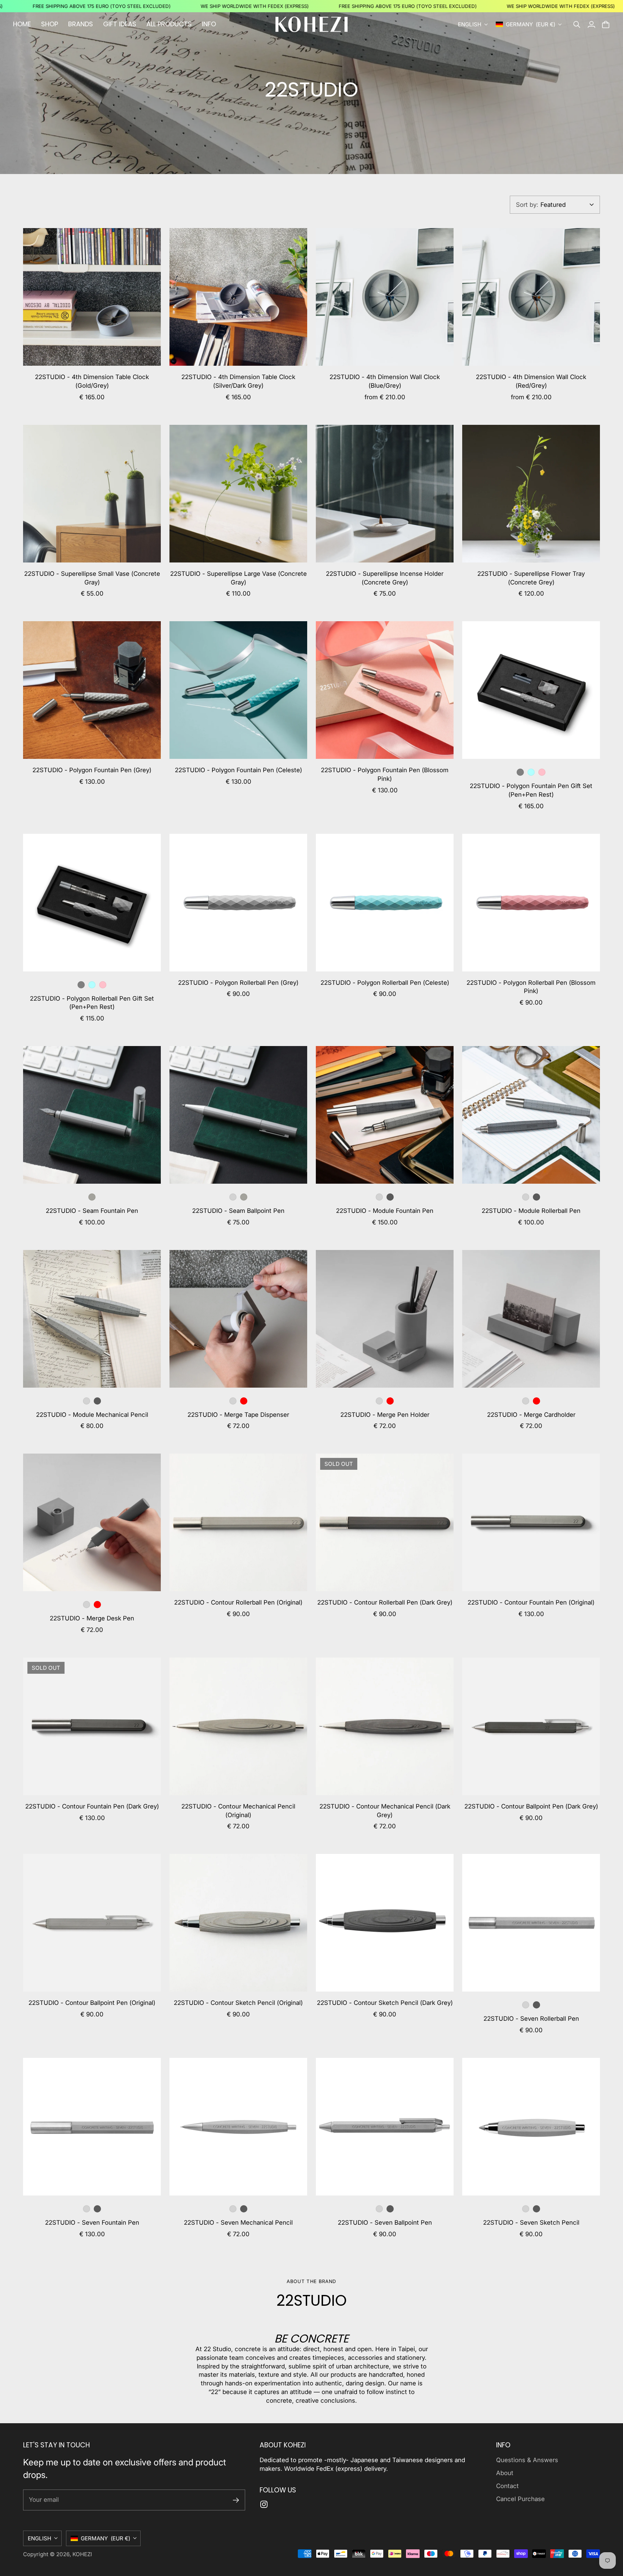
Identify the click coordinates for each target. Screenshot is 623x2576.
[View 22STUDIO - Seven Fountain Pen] (92, 2127)
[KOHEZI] (311, 24)
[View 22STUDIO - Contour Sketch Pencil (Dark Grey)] (385, 1923)
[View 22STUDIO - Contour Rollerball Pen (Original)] (238, 1522)
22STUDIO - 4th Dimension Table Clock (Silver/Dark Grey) (238, 381)
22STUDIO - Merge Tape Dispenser (238, 1415)
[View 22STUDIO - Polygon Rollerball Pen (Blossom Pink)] (531, 903)
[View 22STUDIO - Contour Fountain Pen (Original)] (531, 1522)
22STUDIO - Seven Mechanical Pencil (238, 2223)
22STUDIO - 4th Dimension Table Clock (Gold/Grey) (92, 381)
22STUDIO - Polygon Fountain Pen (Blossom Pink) (385, 774)
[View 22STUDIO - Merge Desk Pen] (92, 1522)
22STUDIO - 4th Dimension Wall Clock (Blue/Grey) (385, 381)
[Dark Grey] (390, 1197)
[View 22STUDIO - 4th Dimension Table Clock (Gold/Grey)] (92, 297)
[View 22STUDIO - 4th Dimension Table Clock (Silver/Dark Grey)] (238, 297)
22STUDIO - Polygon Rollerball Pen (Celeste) (385, 983)
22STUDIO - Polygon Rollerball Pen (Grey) (238, 983)
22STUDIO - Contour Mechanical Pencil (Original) (238, 1811)
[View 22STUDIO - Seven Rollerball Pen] (531, 1923)
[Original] (379, 1197)
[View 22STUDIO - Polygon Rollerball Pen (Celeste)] (385, 903)
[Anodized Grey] (92, 1197)
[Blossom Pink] (542, 772)
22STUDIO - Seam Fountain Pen (92, 1211)
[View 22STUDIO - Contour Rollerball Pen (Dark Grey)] (385, 1522)
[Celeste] (531, 772)
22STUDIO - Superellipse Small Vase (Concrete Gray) (92, 578)
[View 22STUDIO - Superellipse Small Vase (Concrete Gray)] (92, 494)
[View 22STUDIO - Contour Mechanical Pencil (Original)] (238, 1726)
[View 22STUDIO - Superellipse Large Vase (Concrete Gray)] (238, 494)
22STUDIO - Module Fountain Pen (385, 1211)
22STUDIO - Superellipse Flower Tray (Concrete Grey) (531, 578)
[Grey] (520, 772)
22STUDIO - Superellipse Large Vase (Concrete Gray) (238, 578)
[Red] (244, 1401)
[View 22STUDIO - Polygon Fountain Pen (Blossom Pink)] (385, 690)
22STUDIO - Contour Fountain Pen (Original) (531, 1602)
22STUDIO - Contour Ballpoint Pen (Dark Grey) (531, 1806)
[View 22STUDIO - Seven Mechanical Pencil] (238, 2127)
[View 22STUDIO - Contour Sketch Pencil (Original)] (238, 1923)
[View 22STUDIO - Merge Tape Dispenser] (238, 1319)
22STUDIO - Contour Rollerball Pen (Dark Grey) (385, 1602)
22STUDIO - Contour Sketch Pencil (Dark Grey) (385, 2003)
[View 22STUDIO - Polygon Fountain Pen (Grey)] (92, 690)
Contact (507, 2486)
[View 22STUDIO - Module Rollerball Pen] (531, 1115)
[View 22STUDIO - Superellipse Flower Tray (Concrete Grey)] (531, 494)
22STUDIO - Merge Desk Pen (92, 1618)
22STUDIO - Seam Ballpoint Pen (238, 1211)
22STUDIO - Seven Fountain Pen (92, 2223)
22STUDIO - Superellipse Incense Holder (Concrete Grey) (385, 578)
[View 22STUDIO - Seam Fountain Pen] (92, 1115)
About (505, 2473)
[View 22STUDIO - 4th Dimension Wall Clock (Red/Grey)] (531, 297)
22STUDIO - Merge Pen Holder (385, 1415)
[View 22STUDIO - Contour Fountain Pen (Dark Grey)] (92, 1726)
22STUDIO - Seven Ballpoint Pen (385, 2223)
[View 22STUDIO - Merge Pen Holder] (385, 1319)
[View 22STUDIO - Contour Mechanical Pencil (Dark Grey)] (385, 1726)
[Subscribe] (236, 2500)
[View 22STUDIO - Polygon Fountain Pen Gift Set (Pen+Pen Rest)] (531, 690)
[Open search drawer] (577, 25)
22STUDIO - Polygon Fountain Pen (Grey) (92, 770)
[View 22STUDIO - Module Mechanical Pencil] (92, 1319)
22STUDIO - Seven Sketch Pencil (531, 2223)
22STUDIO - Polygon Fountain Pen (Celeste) (238, 770)
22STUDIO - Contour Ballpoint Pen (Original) (92, 2003)
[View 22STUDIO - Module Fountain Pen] (385, 1115)
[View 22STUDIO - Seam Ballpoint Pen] (238, 1115)
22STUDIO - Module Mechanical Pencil (92, 1415)
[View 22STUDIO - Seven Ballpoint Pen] (385, 2127)
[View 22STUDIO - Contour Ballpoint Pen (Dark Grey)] (531, 1726)
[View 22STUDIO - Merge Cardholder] (531, 1319)
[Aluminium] (233, 1197)
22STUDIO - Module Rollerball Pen (531, 1211)
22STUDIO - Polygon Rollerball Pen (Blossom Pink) (531, 987)
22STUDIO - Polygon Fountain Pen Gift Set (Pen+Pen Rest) (531, 790)
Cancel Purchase (520, 2499)
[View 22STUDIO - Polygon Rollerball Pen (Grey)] (238, 903)
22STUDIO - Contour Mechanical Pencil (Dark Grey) (385, 1811)
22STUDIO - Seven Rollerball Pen (531, 2019)
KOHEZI (82, 2554)
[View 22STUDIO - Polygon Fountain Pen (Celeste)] (238, 690)
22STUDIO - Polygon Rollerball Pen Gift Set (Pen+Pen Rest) (92, 1003)
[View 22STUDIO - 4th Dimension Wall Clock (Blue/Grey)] (385, 297)
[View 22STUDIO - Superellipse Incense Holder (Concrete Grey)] (385, 494)
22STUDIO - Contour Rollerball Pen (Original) (238, 1602)
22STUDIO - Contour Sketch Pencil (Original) (238, 2003)
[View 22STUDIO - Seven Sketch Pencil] (531, 2127)
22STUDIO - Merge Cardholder (531, 1415)
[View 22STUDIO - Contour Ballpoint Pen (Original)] (92, 1923)
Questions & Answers (527, 2460)
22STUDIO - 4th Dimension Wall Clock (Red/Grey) (531, 381)
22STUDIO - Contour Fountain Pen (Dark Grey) (92, 1806)
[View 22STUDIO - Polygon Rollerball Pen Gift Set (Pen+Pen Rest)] (92, 903)
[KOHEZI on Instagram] (264, 2504)
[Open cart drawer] (606, 25)
